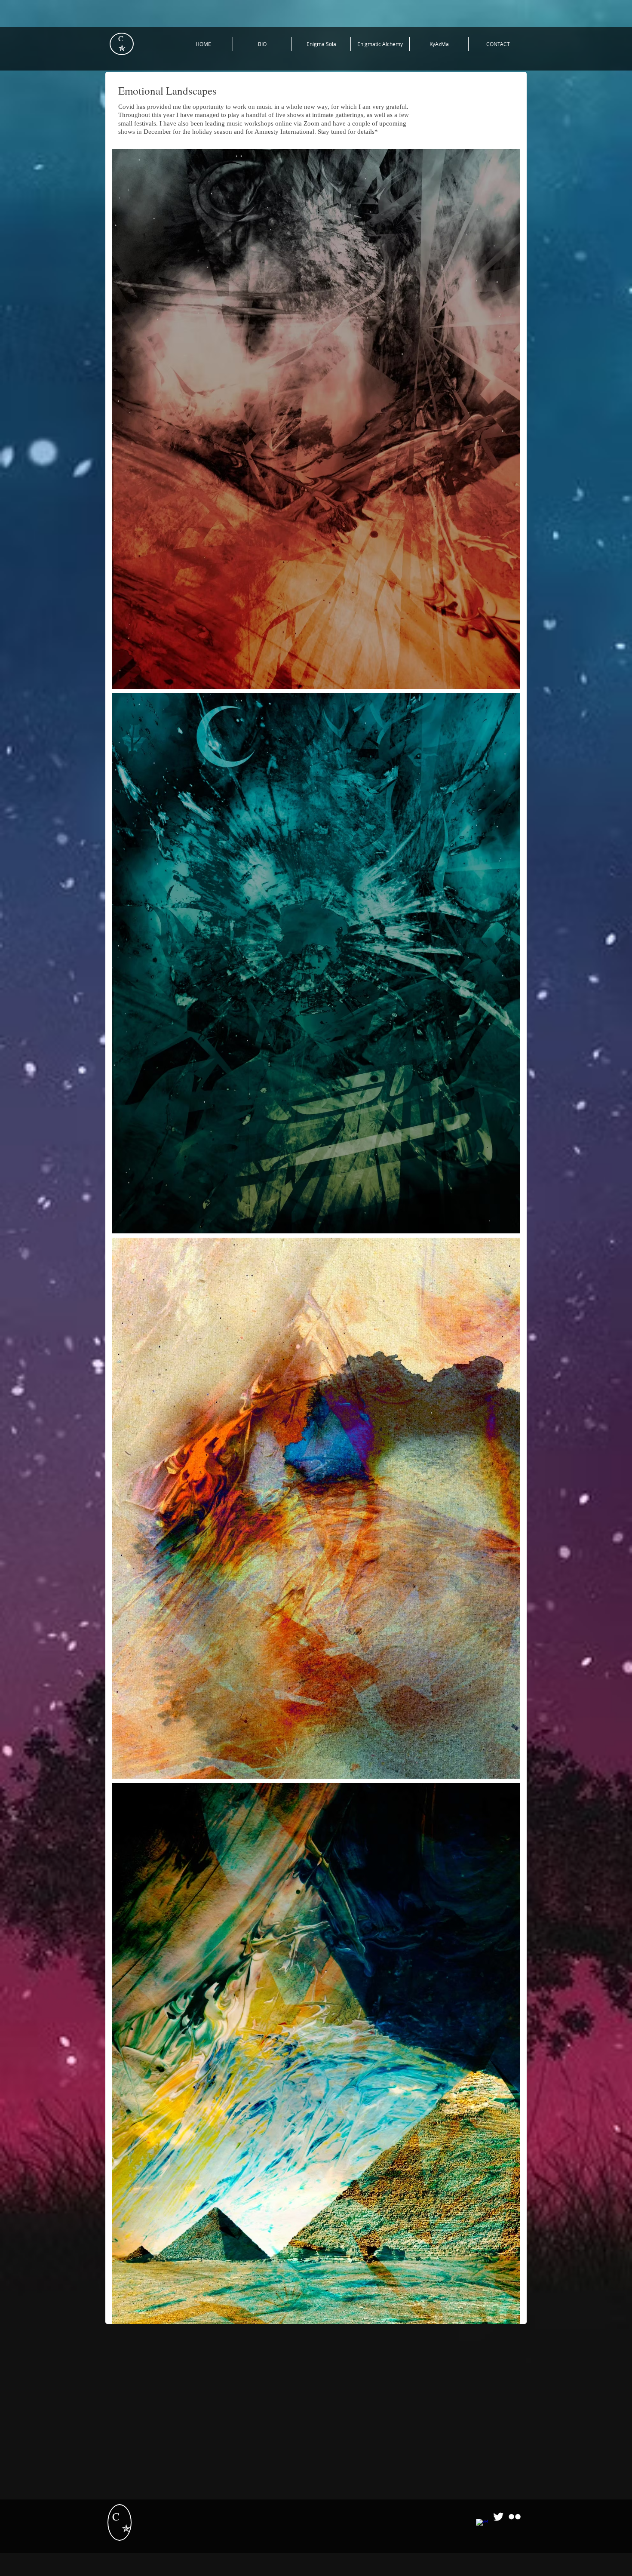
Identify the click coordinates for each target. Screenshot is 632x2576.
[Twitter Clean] (498, 2517)
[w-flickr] (515, 2517)
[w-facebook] (482, 2525)
